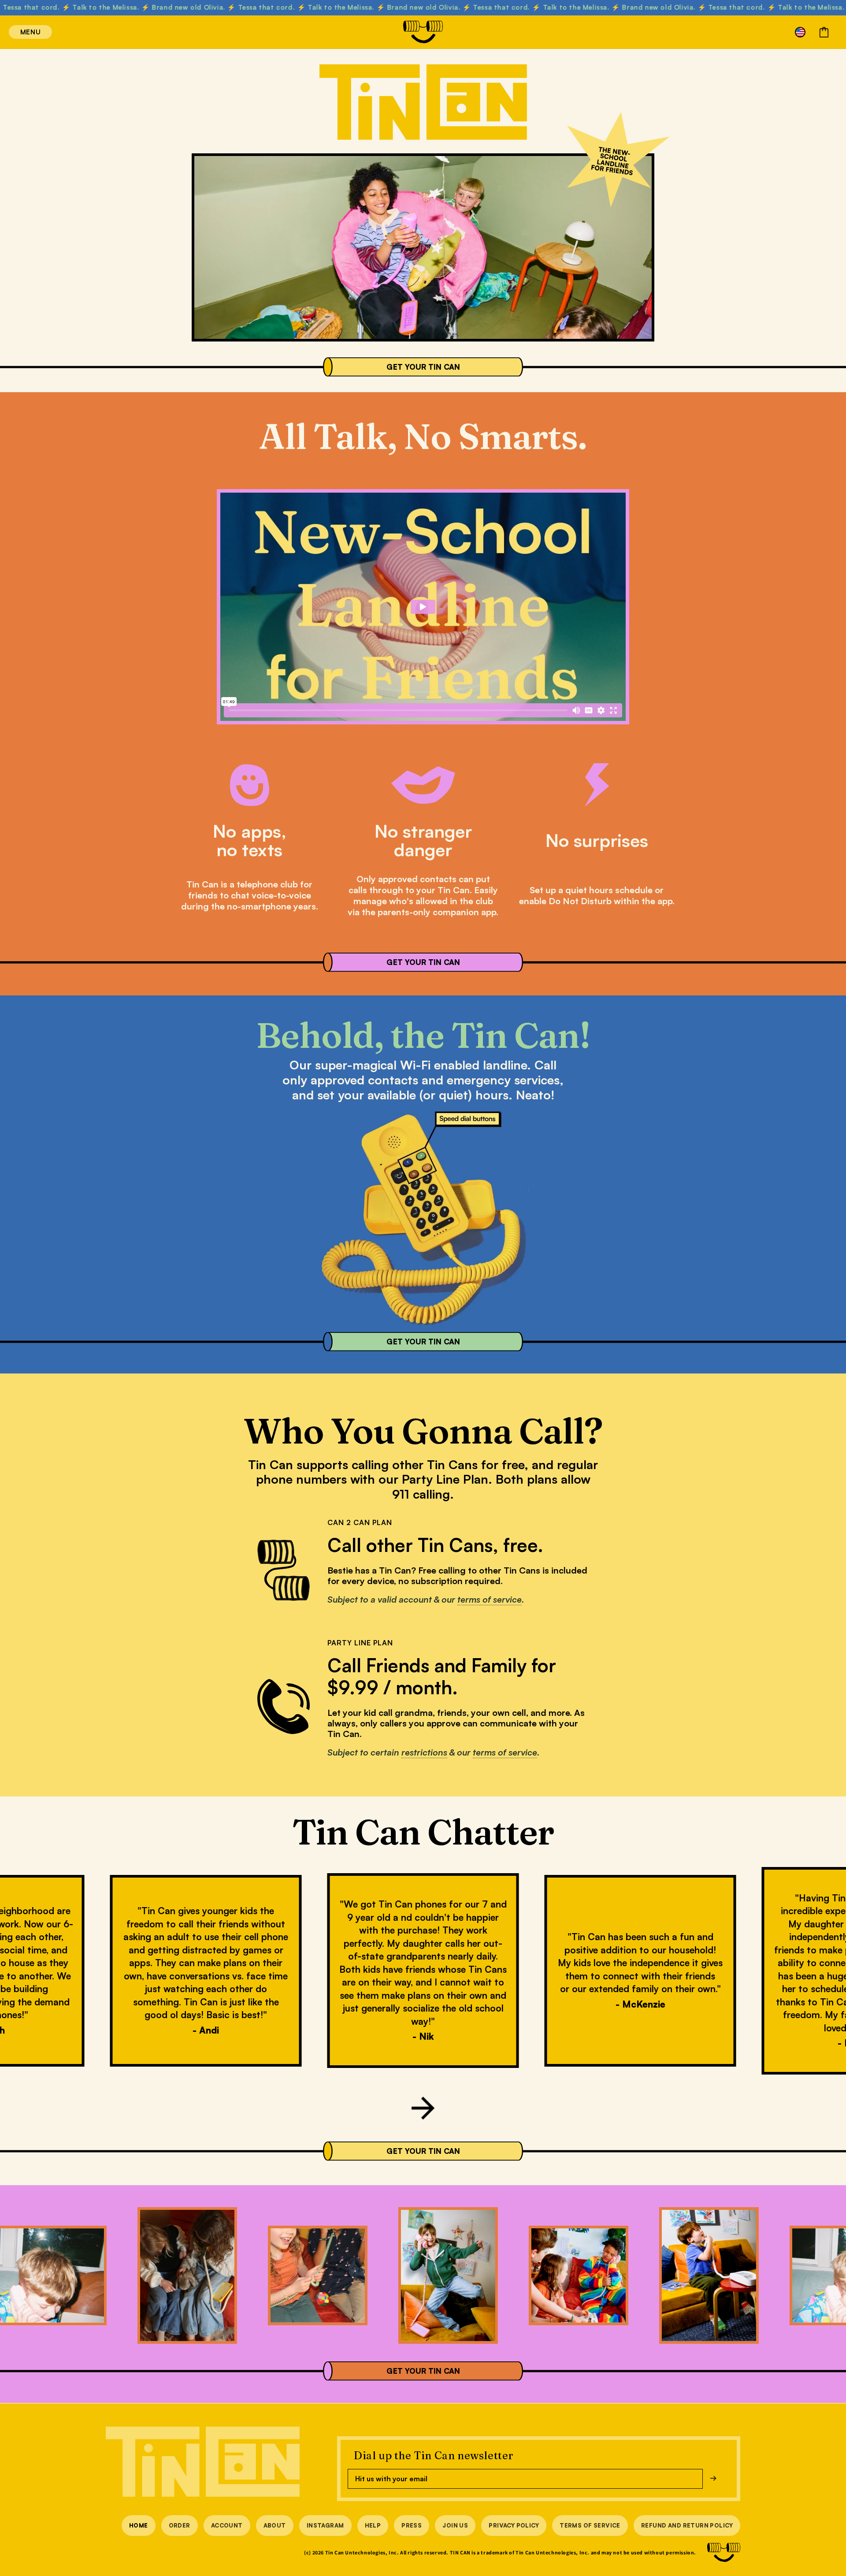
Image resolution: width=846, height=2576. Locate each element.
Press (412, 2525)
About (275, 2525)
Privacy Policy (514, 2525)
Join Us (455, 2525)
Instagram (325, 2525)
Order (180, 2525)
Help (373, 2525)
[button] (19, 32)
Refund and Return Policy (687, 2525)
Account (227, 2525)
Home (139, 2525)
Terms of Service (590, 2525)
